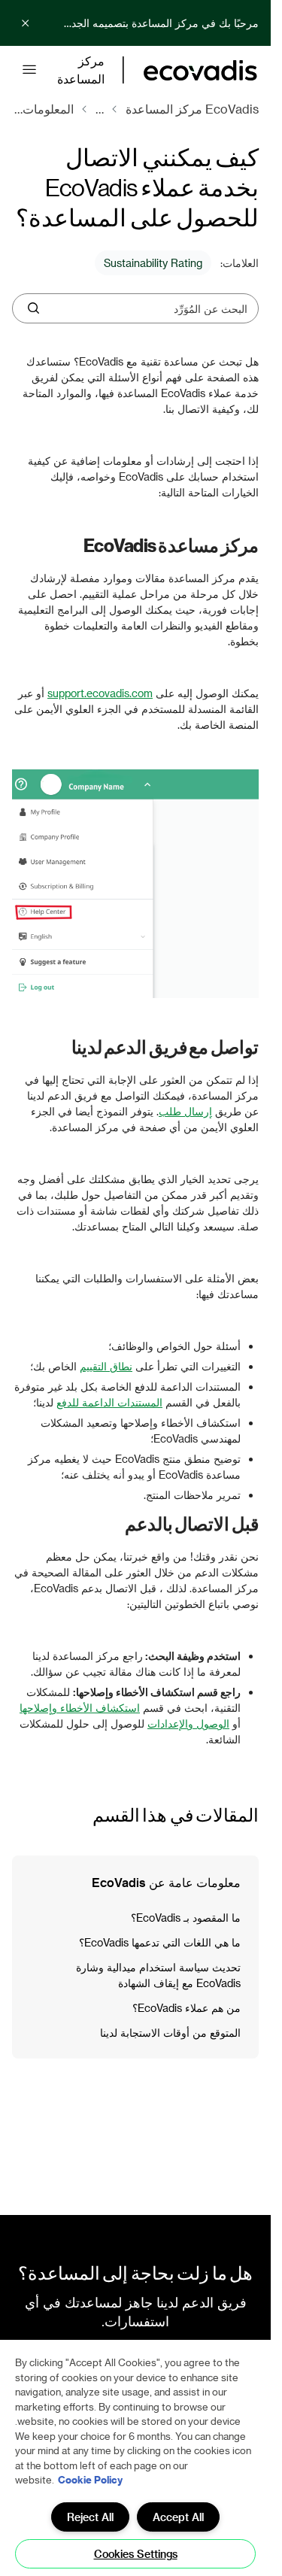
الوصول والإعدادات (188, 1723)
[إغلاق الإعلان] (26, 23)
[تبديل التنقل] (29, 70)
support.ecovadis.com (100, 693)
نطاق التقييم (106, 1366)
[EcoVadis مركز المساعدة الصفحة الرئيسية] (200, 70)
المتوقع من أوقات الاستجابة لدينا (170, 2033)
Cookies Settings (136, 2554)
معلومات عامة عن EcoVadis (166, 1882)
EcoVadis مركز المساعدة (192, 109)
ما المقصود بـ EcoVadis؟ (186, 1918)
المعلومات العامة (43, 109)
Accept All (178, 2517)
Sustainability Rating (153, 263)
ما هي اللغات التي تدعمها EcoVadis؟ (160, 1942)
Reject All (90, 2517)
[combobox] (147, 308)
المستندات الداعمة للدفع (109, 1402)
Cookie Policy (90, 2479)
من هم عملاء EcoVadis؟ (186, 2008)
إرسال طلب (185, 1111)
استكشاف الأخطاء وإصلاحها (80, 1708)
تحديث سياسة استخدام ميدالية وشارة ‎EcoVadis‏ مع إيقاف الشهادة (158, 1975)
